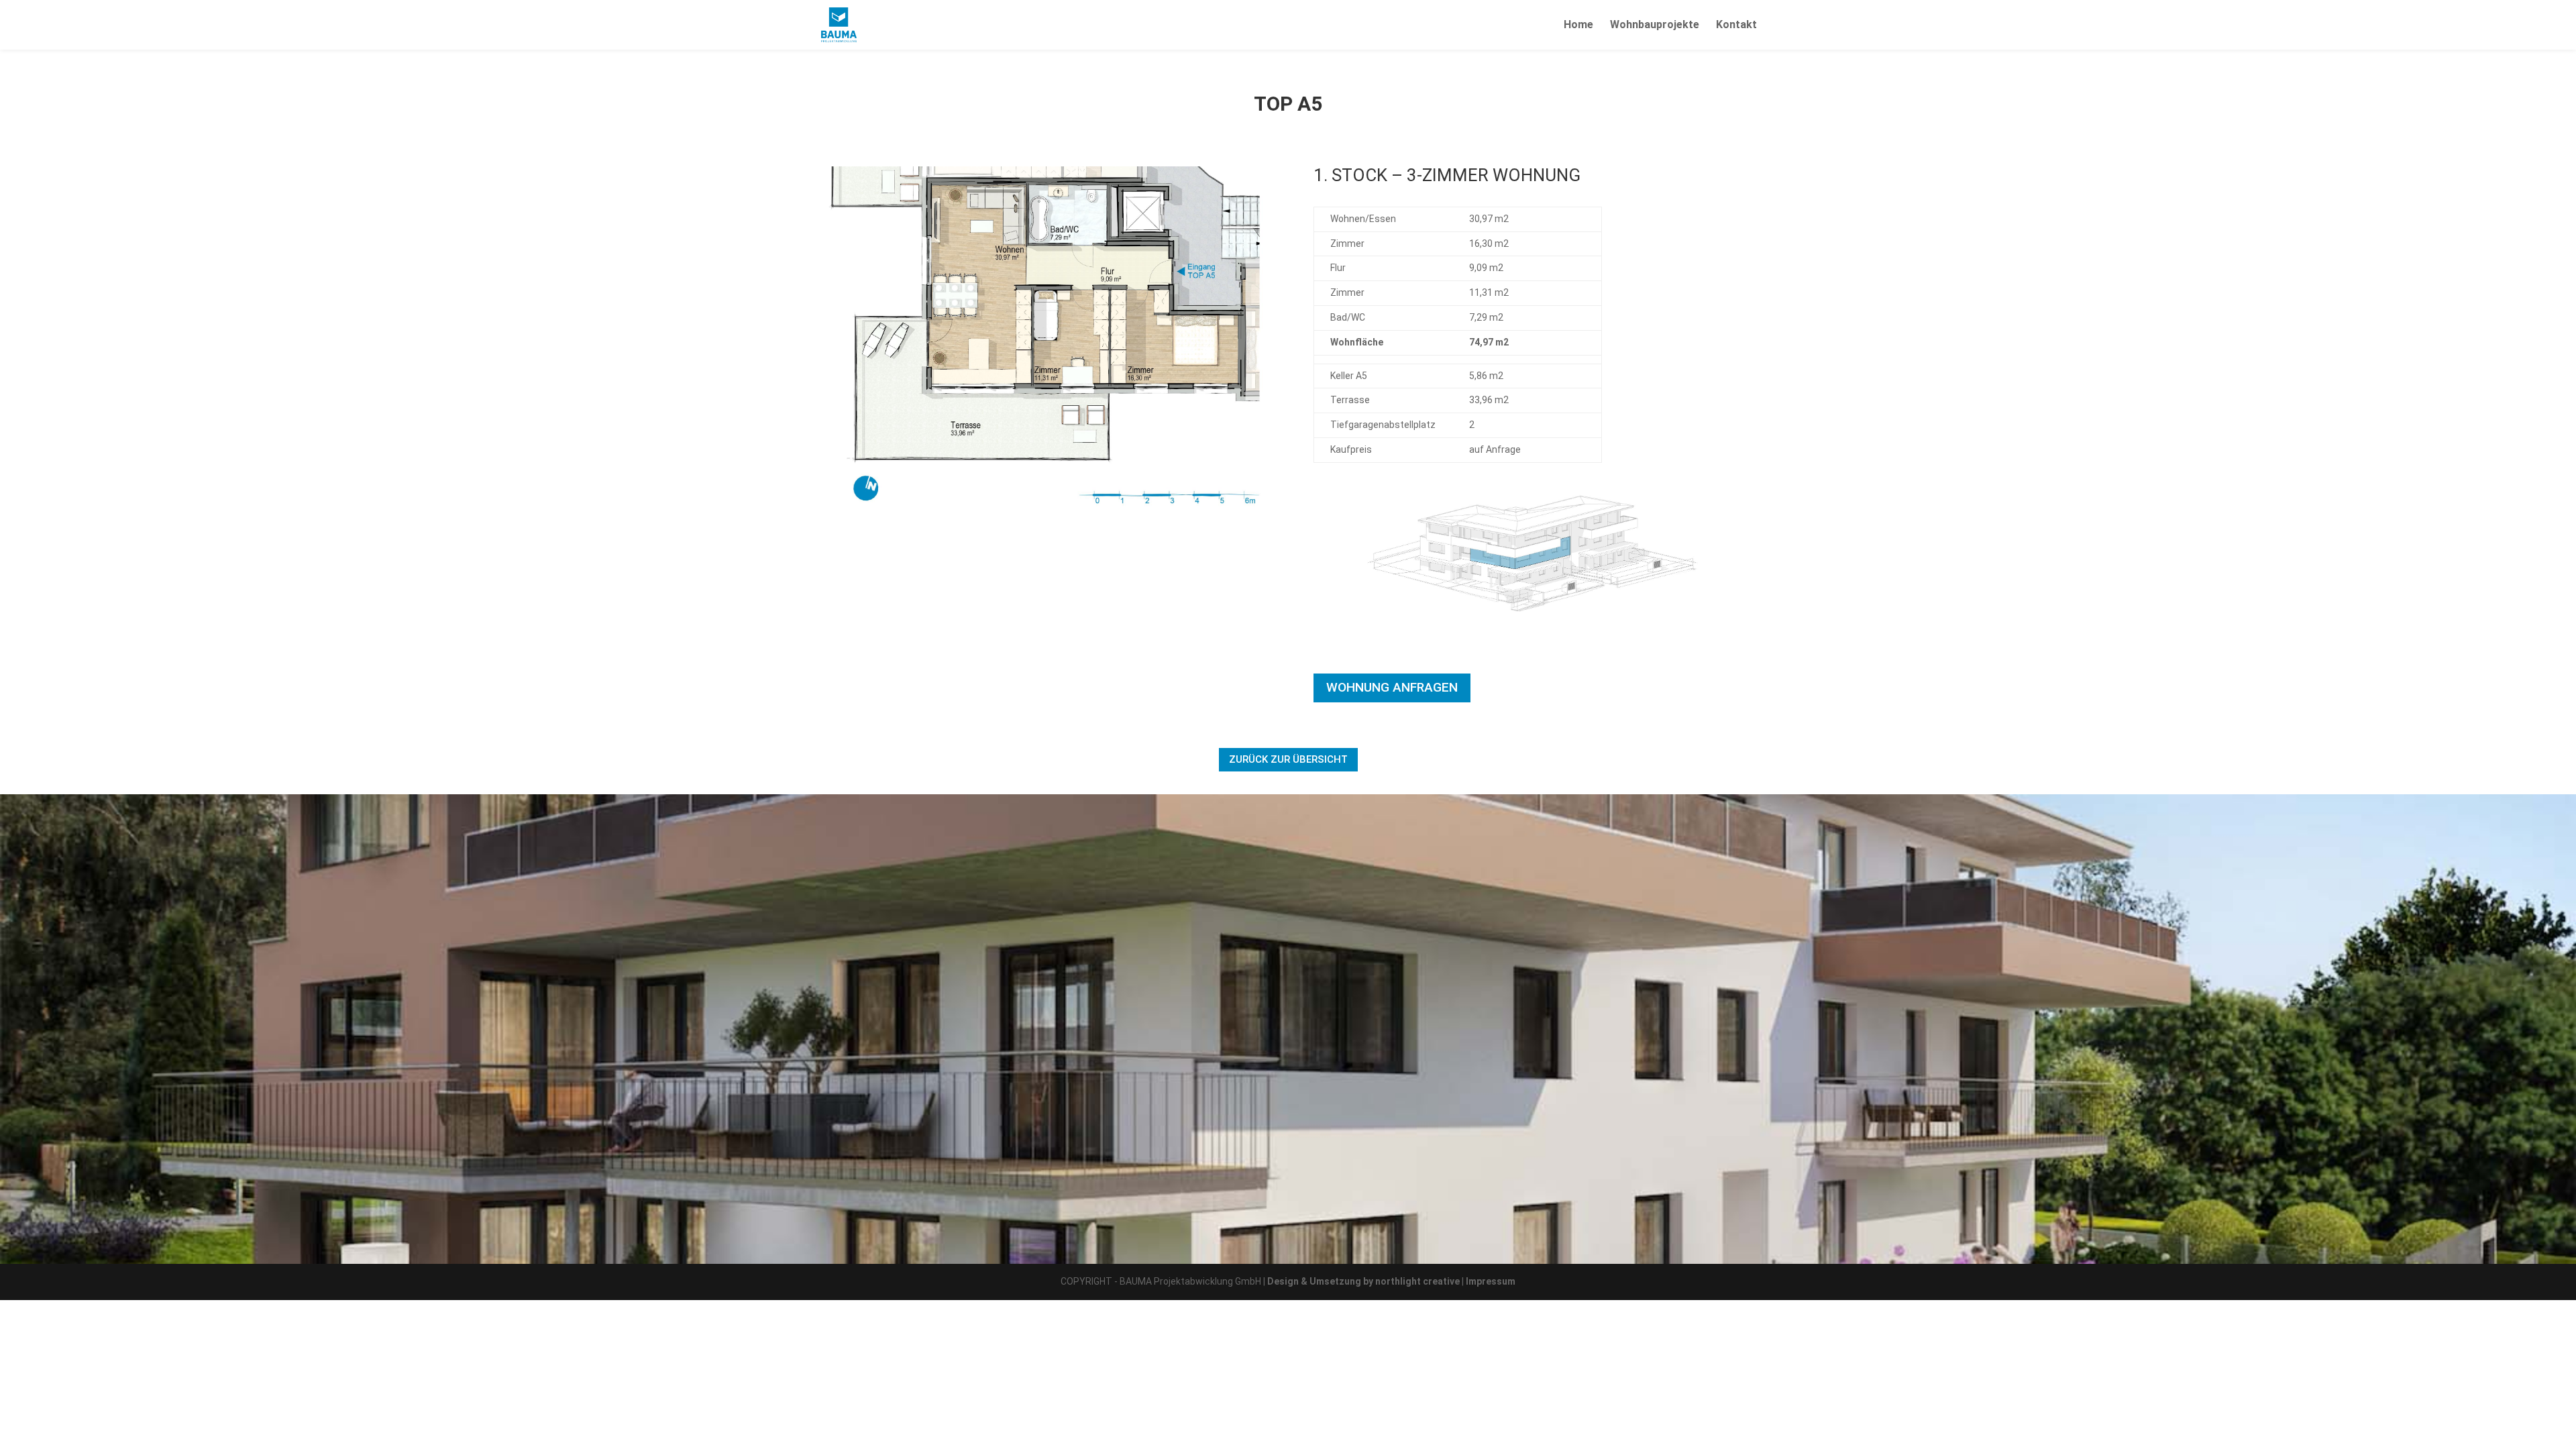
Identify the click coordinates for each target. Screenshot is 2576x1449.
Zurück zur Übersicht (1288, 759)
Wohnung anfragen (1392, 687)
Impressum (1491, 1281)
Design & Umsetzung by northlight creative (1363, 1281)
